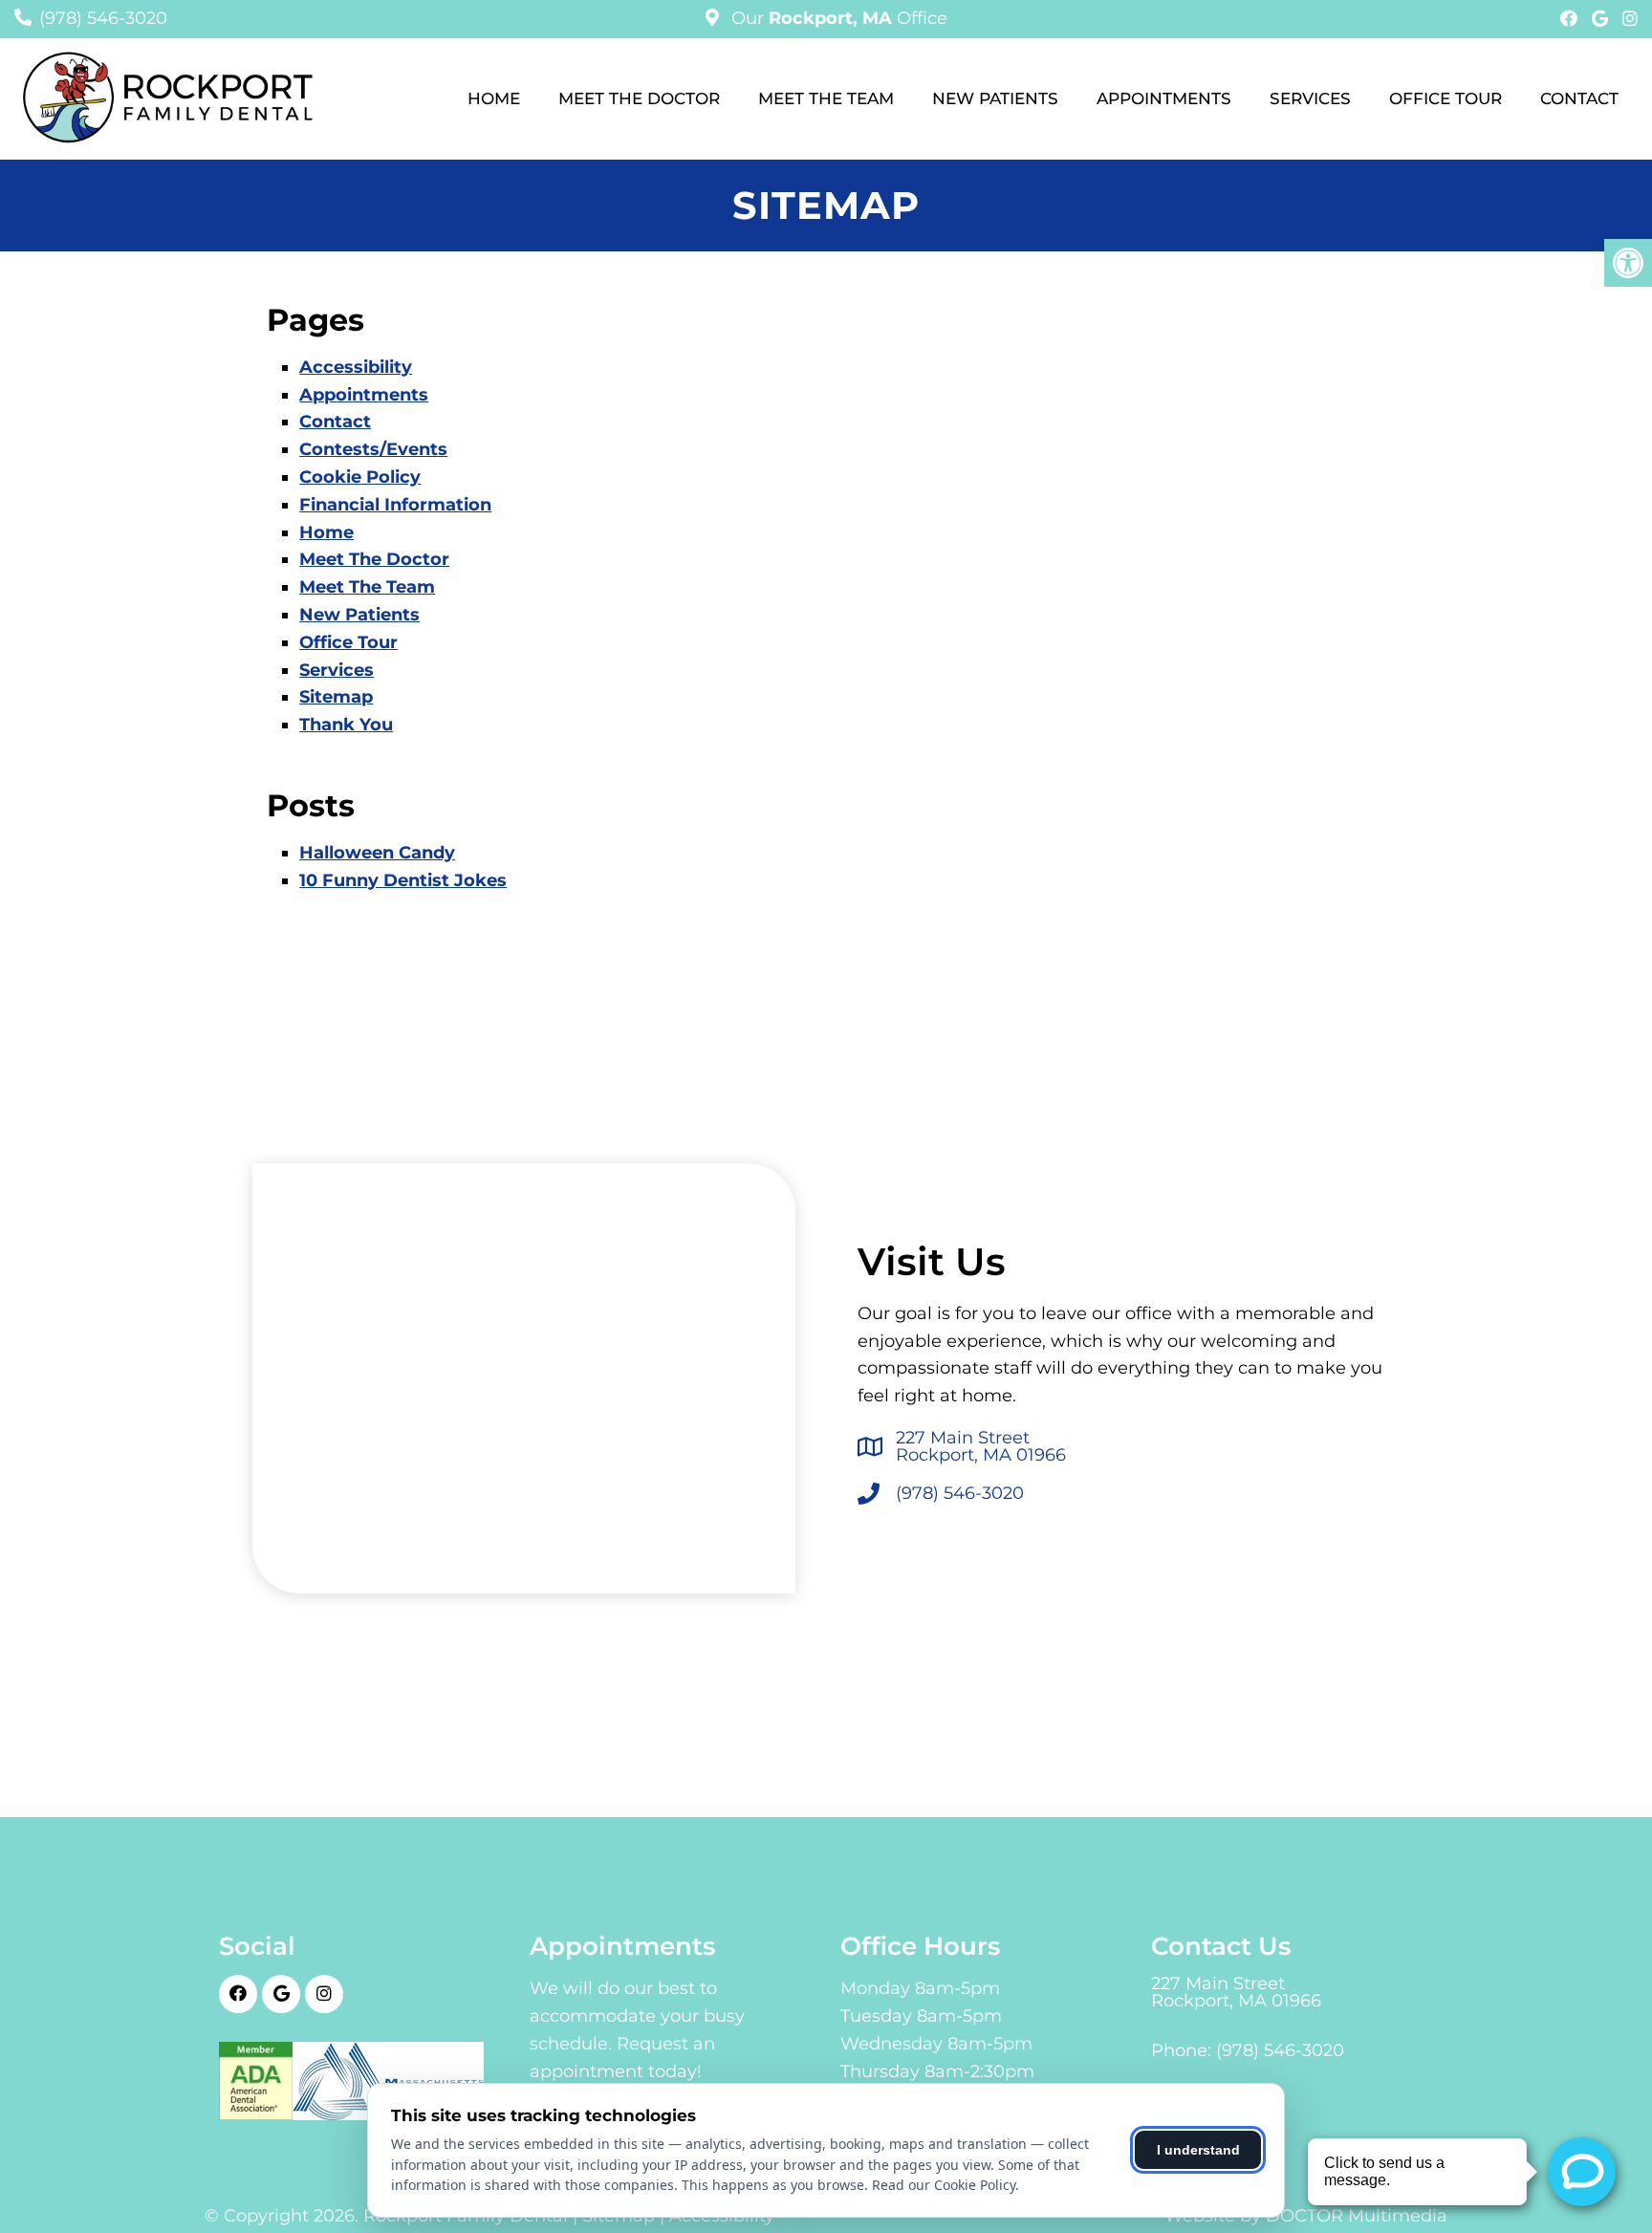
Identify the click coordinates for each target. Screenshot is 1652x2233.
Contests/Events (373, 449)
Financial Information (395, 505)
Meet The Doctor (374, 559)
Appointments (1164, 98)
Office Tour (1445, 98)
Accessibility (356, 367)
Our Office (837, 18)
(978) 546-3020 (103, 18)
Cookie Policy (360, 477)
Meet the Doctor (639, 98)
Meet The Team (826, 98)
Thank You (346, 725)
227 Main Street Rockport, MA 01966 (981, 1446)
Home (494, 98)
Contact (1579, 98)
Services (1310, 98)
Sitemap (336, 697)
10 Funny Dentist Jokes (403, 880)
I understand (1198, 2150)
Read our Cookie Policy (944, 2185)
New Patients (995, 98)
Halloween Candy (377, 853)
